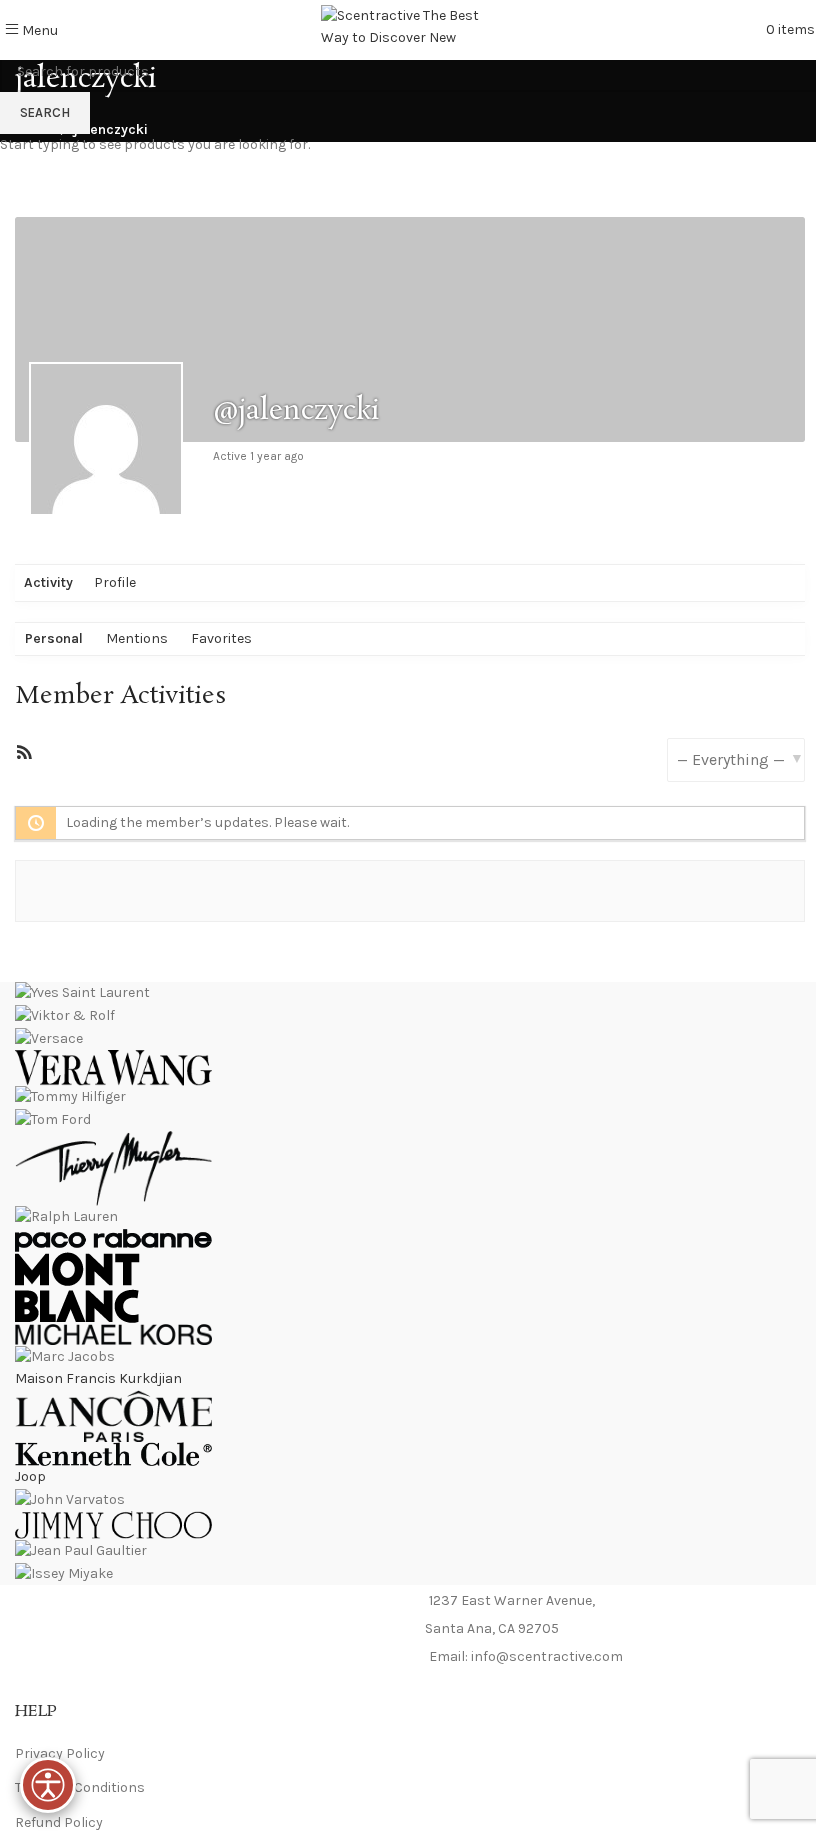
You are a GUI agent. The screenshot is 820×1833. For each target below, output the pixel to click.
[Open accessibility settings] (48, 1785)
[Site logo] (410, 28)
